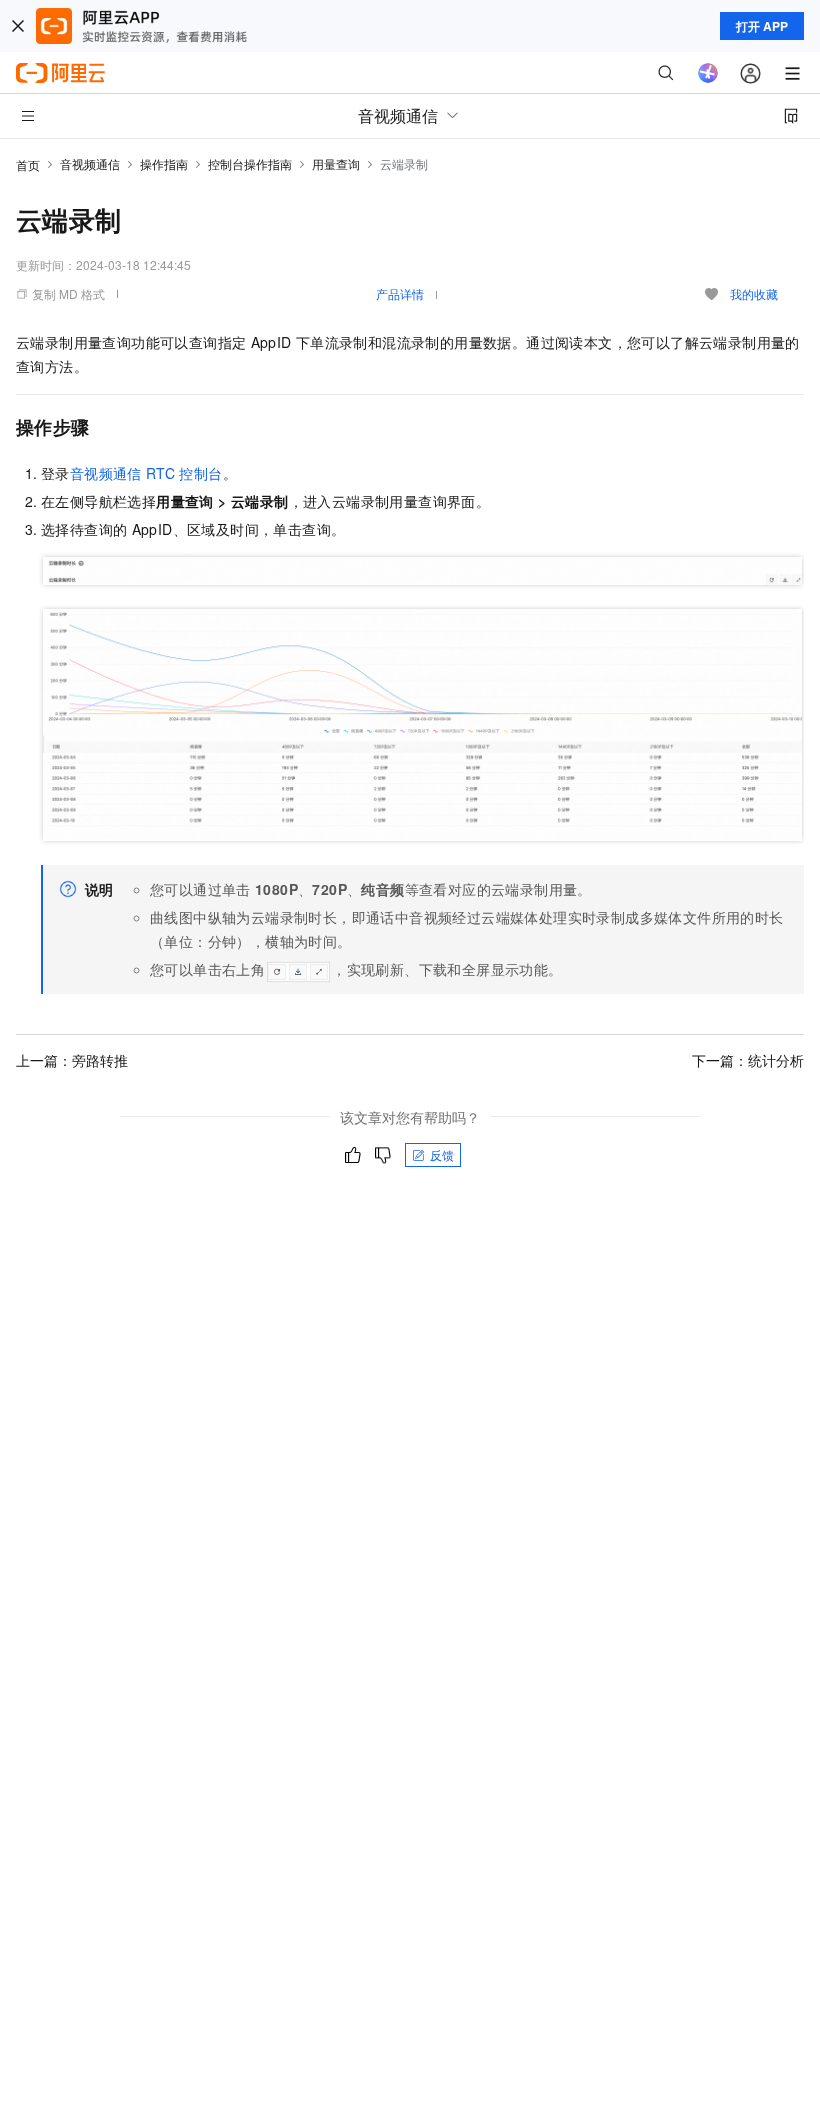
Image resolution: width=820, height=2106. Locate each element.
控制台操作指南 (250, 163)
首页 (28, 164)
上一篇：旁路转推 (72, 1060)
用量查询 (336, 163)
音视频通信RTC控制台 (146, 473)
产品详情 (400, 293)
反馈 (442, 1154)
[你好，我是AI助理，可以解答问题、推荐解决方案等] (708, 73)
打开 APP (762, 26)
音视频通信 (90, 163)
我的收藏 (754, 293)
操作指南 (164, 163)
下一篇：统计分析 (748, 1060)
